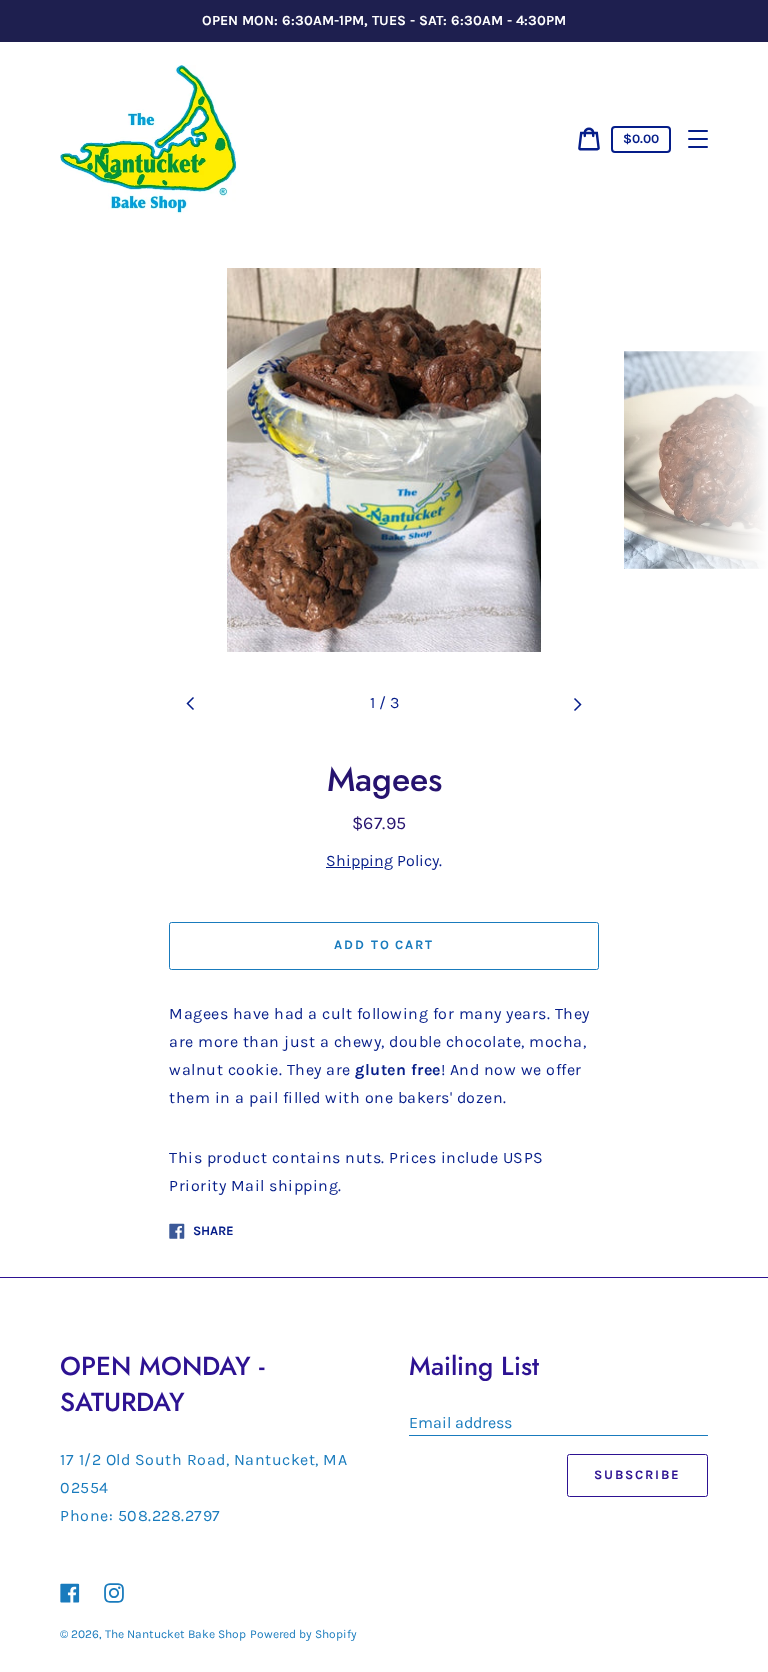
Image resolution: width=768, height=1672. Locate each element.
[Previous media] (191, 704)
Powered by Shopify (303, 1634)
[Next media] (577, 704)
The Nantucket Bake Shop (175, 1634)
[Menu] (698, 139)
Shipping (359, 860)
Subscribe (637, 1474)
